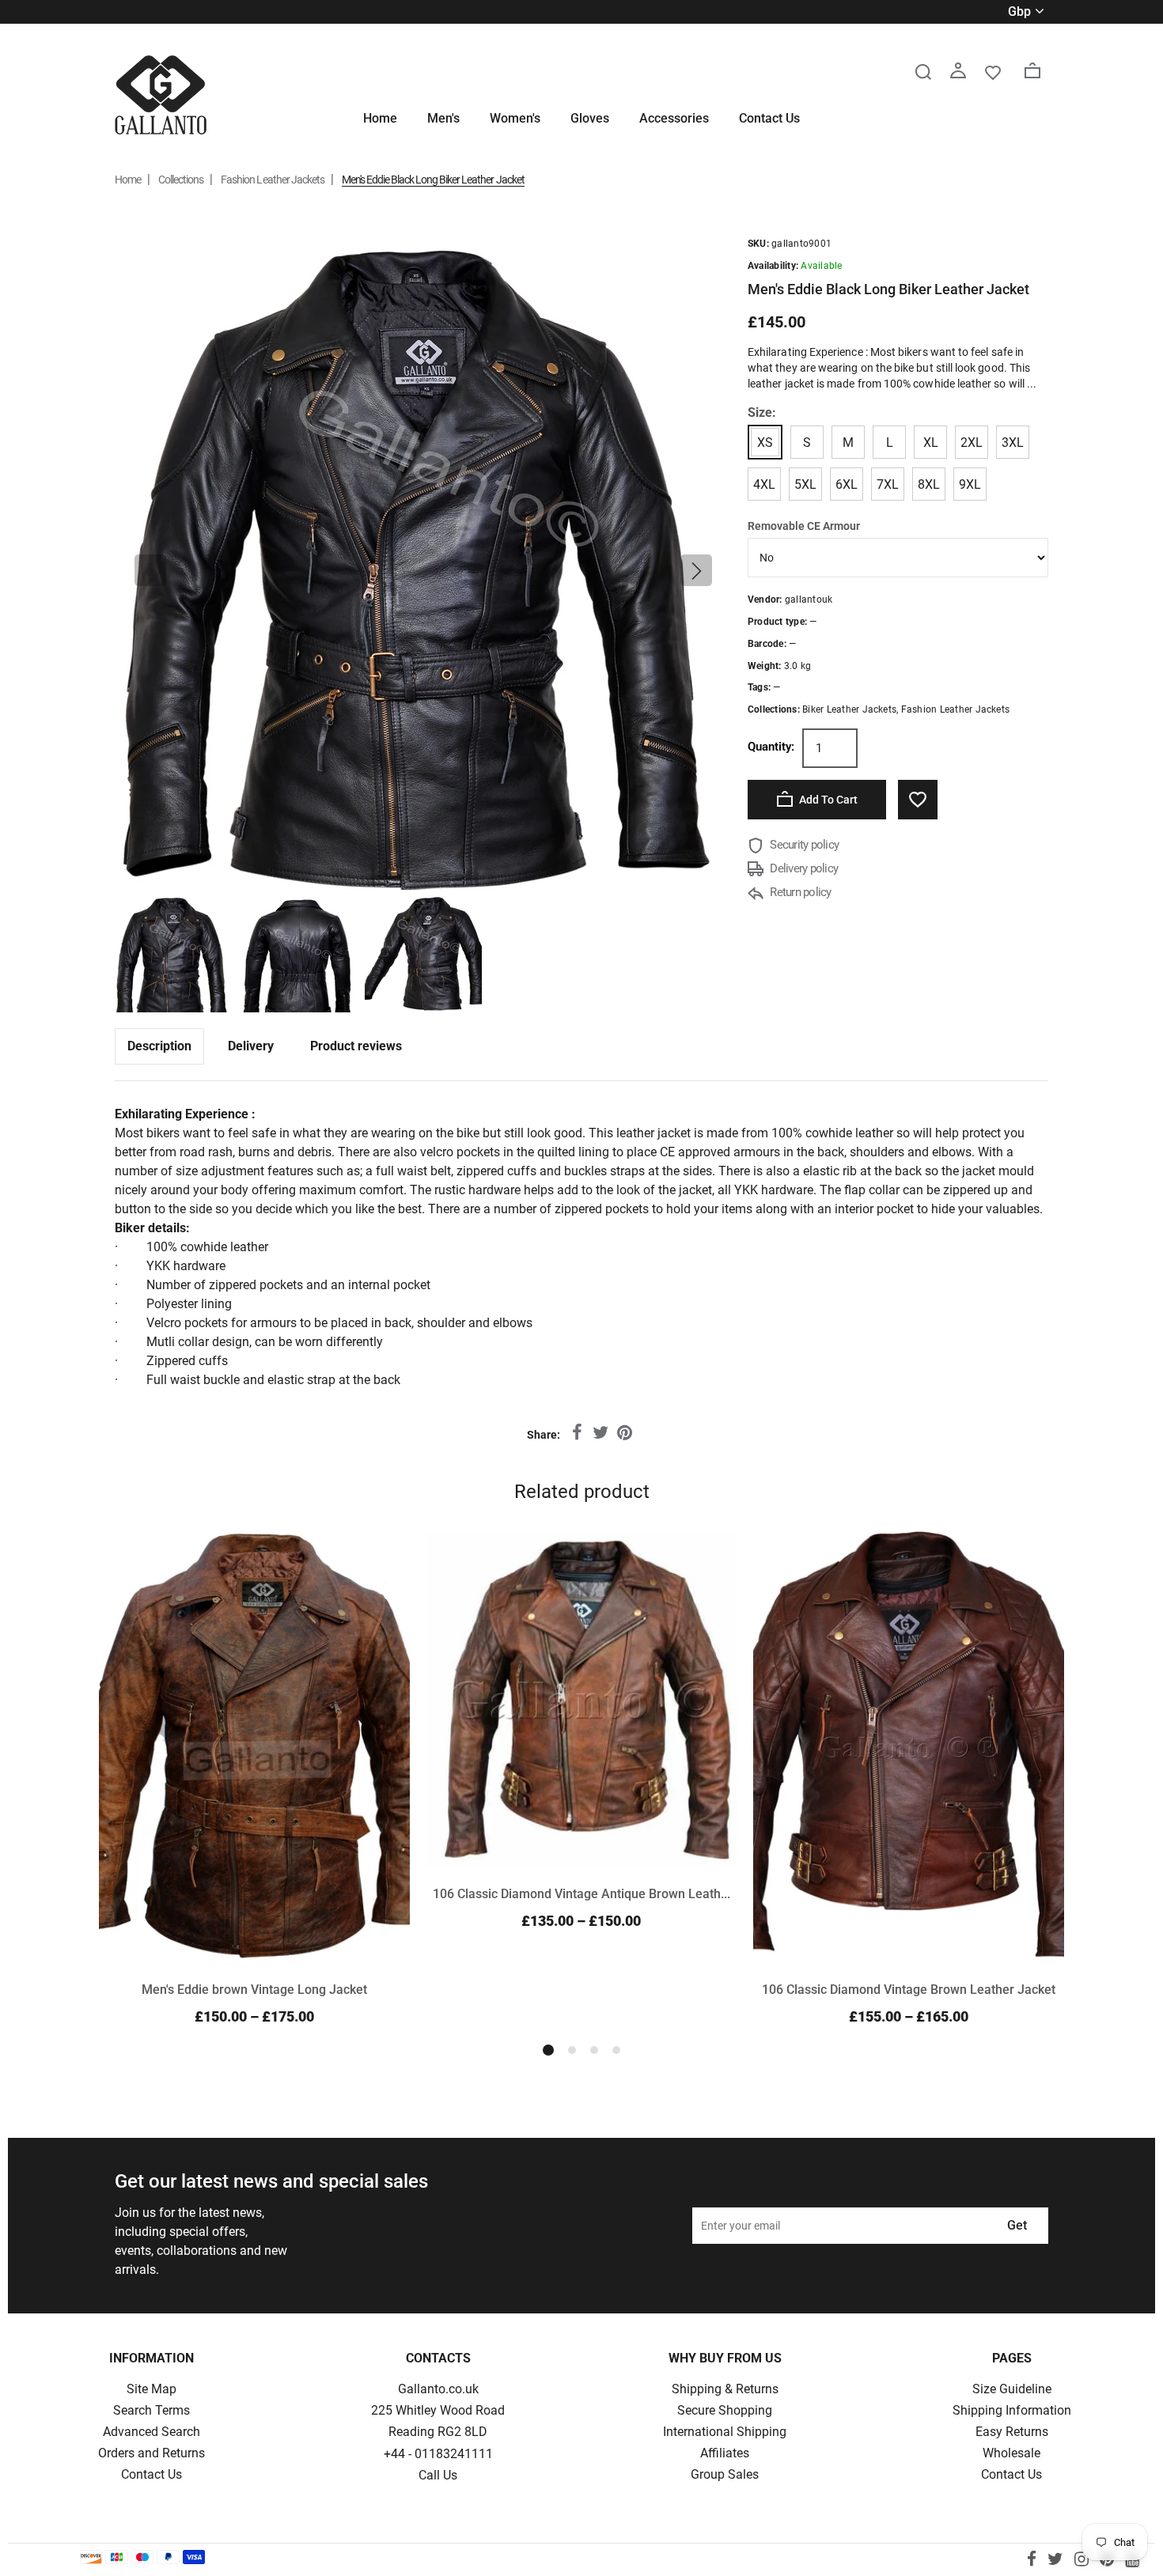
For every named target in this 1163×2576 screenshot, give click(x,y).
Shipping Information (1012, 2410)
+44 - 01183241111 (438, 2454)
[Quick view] (380, 1561)
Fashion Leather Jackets (272, 180)
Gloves (590, 118)
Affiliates (725, 2453)
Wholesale (1011, 2453)
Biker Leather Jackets (849, 709)
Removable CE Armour (804, 526)
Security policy (803, 845)
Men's (443, 118)
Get (1017, 2225)
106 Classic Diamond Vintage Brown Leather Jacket (909, 1990)
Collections (181, 180)
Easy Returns (1012, 2432)
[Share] (577, 1433)
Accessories (674, 118)
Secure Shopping (725, 2410)
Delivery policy (803, 868)
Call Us (438, 2475)
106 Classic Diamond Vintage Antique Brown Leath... (581, 1894)
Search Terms (152, 2410)
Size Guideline (1012, 2389)
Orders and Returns (152, 2453)
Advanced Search (152, 2432)
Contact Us (769, 118)
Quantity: (771, 747)
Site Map (152, 2389)
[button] (150, 570)
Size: (762, 412)
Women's (515, 118)
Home (380, 118)
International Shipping (725, 2432)
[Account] (958, 71)
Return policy (799, 892)
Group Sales (725, 2474)
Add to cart (827, 800)
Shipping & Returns (725, 2389)
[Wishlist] (993, 72)
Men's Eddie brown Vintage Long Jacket (254, 1990)
